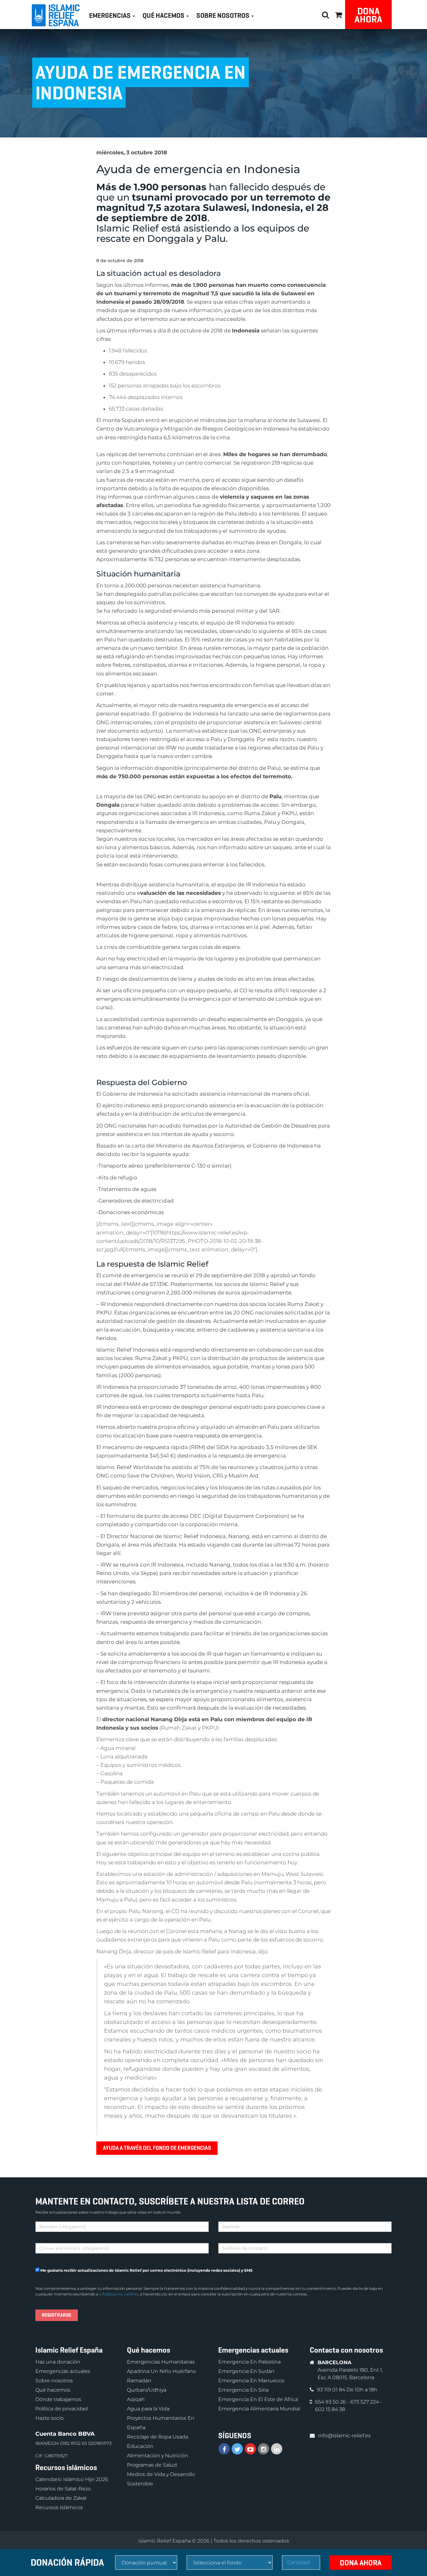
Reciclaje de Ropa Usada (158, 2437)
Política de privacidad (62, 2409)
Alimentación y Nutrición (158, 2456)
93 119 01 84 (332, 2390)
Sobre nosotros (54, 2381)
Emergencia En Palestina (249, 2362)
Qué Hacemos (164, 15)
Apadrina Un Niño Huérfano (161, 2371)
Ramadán (139, 2381)
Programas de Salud (152, 2465)
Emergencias (111, 15)
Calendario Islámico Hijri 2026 (72, 2479)
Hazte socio (50, 2418)
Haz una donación (58, 2362)
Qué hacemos (53, 2390)
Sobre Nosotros (224, 15)
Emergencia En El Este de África (258, 2399)
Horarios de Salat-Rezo (63, 2489)
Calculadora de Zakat (61, 2498)
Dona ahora (368, 15)
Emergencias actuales (63, 2371)
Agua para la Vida (148, 2409)
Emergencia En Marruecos (251, 2381)
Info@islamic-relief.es (119, 2294)
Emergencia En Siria (243, 2390)
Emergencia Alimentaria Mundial (259, 2409)
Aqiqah (136, 2399)
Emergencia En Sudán (246, 2371)
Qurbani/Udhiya (147, 2390)
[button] (339, 14)
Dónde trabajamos (58, 2399)
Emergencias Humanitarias (161, 2362)
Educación (140, 2446)
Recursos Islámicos (59, 2507)
